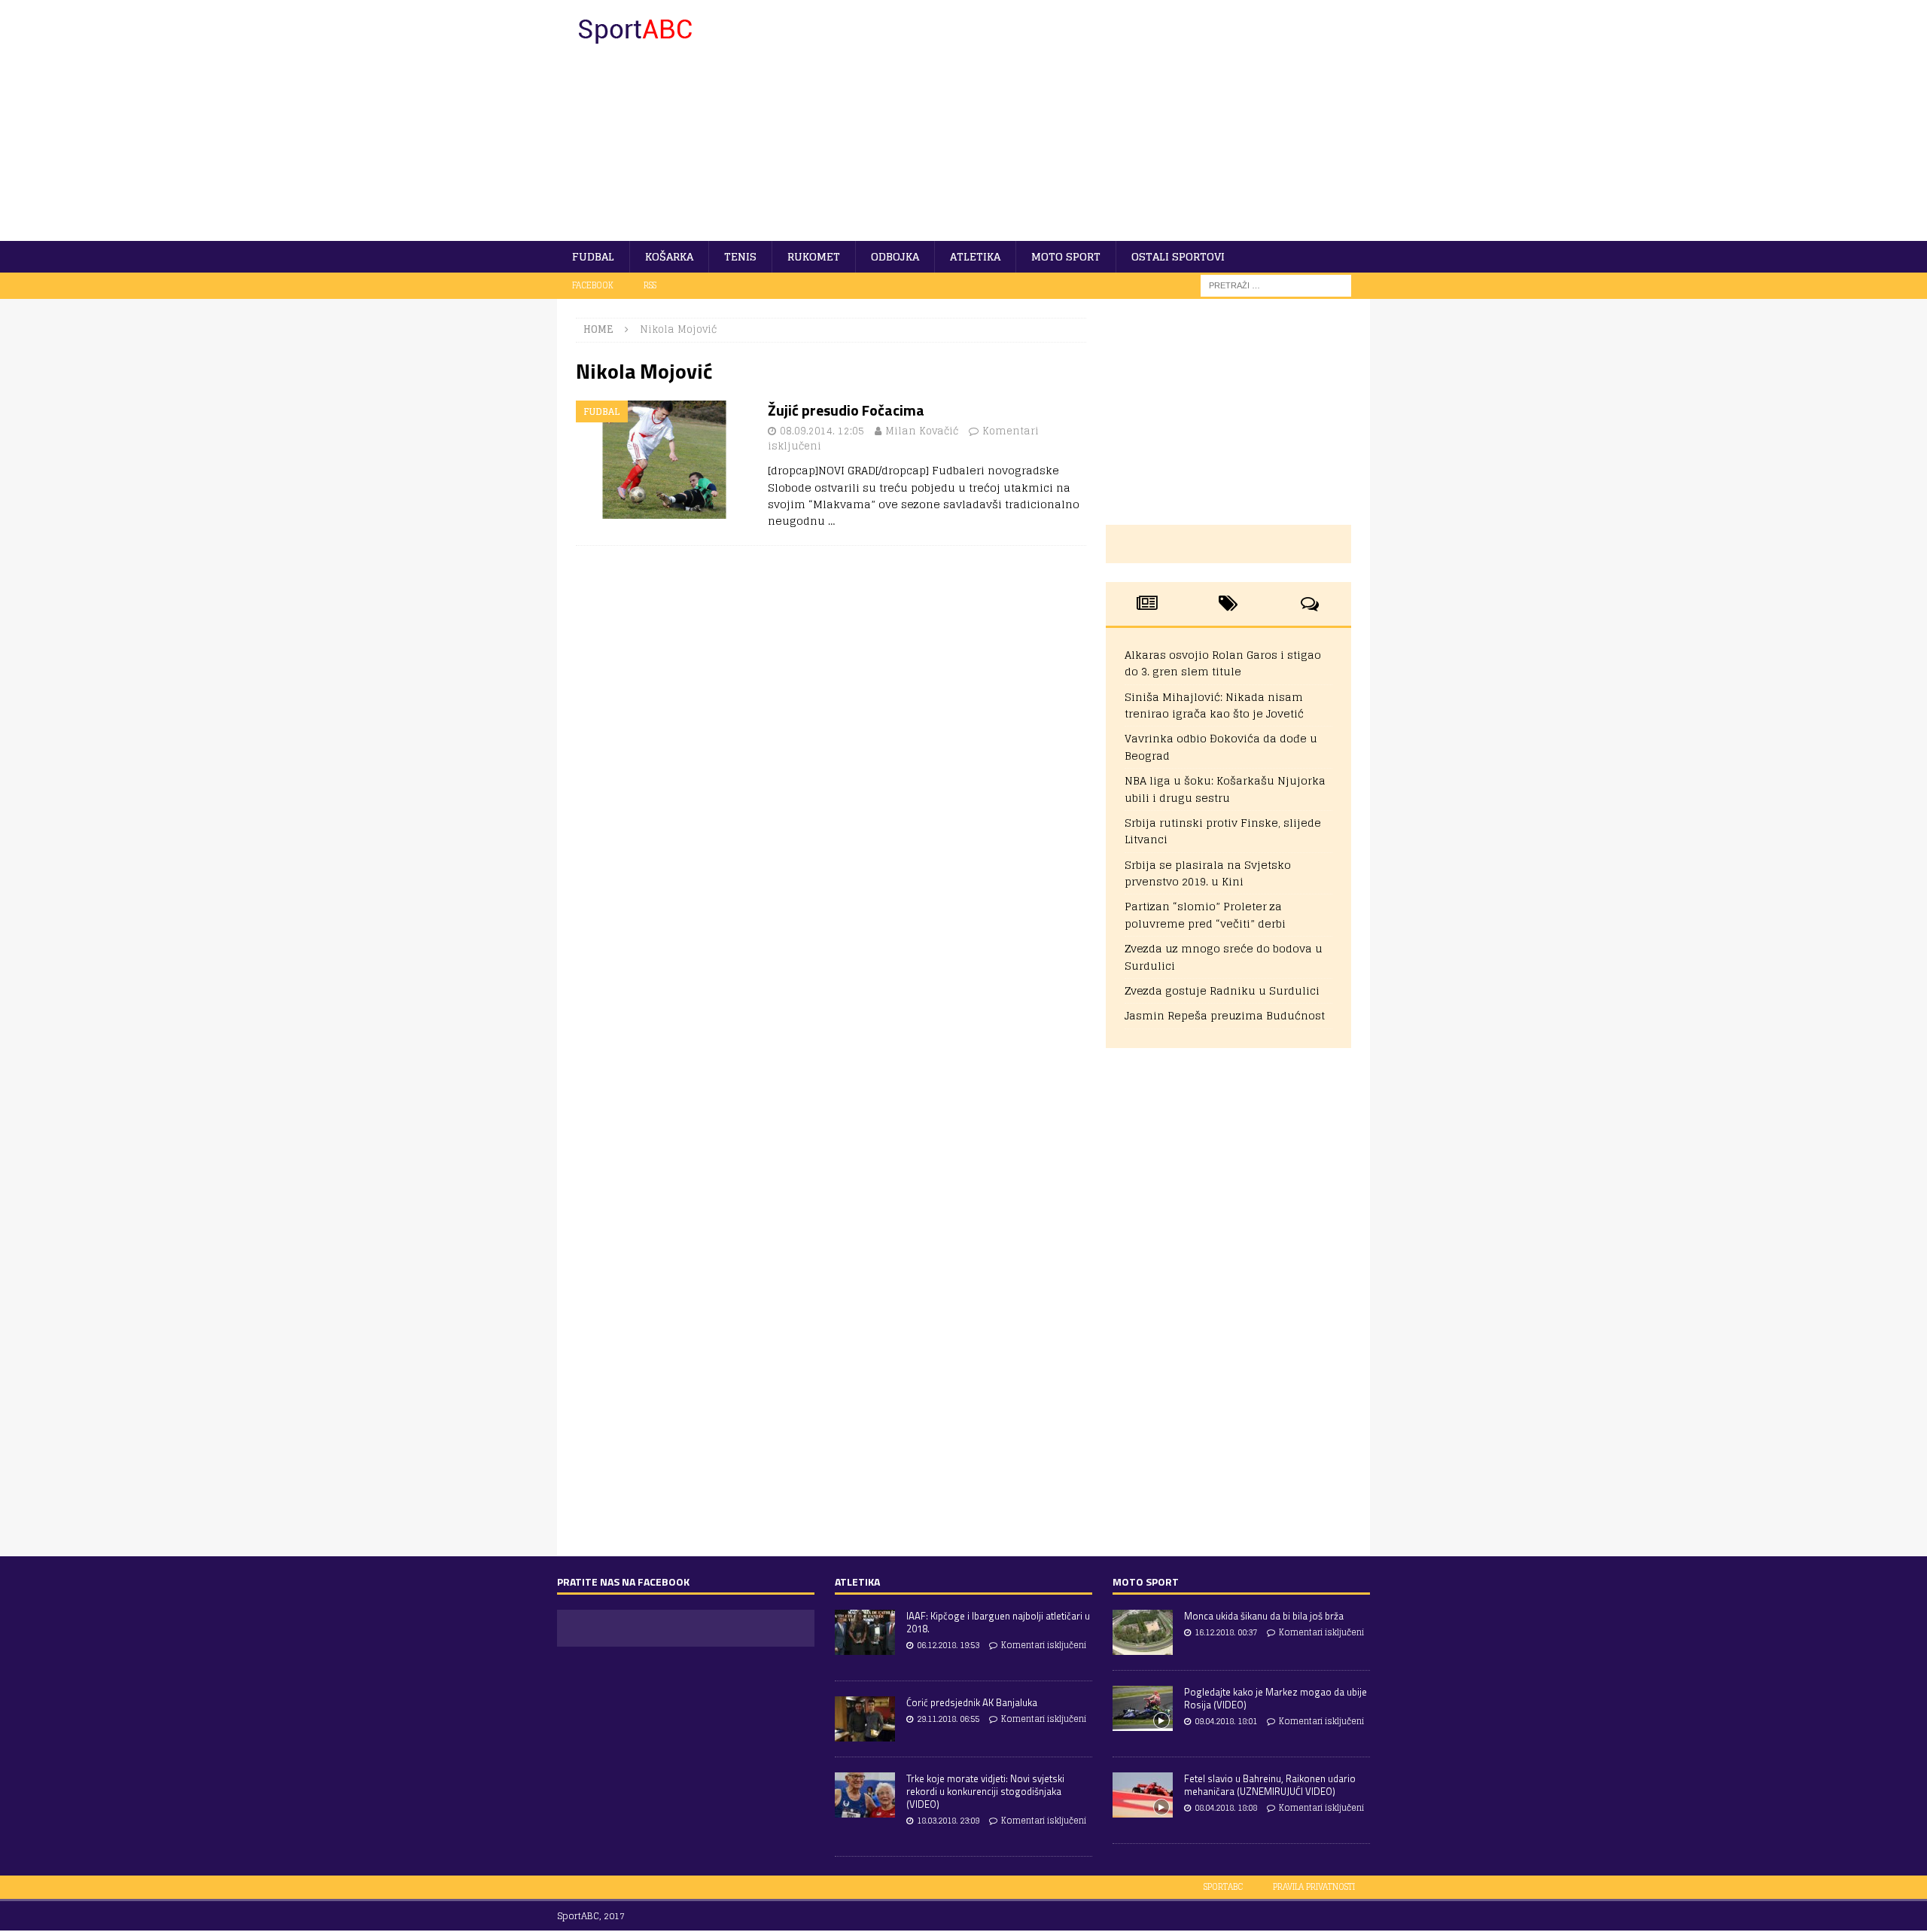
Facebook (593, 285)
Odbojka (895, 256)
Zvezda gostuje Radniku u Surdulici (1222, 990)
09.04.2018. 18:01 (1226, 1721)
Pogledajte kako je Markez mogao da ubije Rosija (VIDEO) (1276, 1698)
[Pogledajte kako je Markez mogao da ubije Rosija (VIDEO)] (1143, 1708)
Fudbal (593, 256)
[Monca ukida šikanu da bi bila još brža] (1143, 1632)
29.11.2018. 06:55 (948, 1719)
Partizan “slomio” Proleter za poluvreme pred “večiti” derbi (1205, 914)
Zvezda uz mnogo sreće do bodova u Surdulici (1224, 957)
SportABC (1223, 1887)
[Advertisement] (1095, 120)
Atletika (975, 256)
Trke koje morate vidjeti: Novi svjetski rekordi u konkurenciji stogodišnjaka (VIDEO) (985, 1791)
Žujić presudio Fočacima (846, 410)
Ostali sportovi (1178, 256)
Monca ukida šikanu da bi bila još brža (1264, 1616)
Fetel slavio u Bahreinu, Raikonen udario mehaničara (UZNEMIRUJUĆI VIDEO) (1270, 1785)
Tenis (740, 256)
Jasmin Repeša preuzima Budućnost (1225, 1015)
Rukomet (814, 256)
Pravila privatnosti (1314, 1887)
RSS (650, 285)
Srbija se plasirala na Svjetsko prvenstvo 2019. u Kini (1208, 873)
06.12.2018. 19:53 (948, 1645)
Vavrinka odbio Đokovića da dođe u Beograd (1221, 747)
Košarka (669, 256)
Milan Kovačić (922, 431)
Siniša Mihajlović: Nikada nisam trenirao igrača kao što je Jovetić (1214, 705)
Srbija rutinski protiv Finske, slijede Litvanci (1223, 831)
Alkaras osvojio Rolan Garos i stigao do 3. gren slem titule (1223, 663)
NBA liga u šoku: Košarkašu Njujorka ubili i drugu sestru (1225, 789)
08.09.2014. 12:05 (822, 431)
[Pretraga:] (1276, 285)
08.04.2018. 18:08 (1226, 1808)
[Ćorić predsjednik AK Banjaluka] (865, 1719)
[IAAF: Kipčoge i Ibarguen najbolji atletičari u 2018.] (865, 1632)
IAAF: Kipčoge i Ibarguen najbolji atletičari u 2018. (998, 1622)
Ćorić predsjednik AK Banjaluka (972, 1702)
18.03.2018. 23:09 (948, 1821)
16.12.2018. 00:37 (1226, 1632)
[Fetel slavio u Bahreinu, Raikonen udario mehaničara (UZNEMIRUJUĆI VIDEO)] (1143, 1795)
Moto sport (1066, 256)
